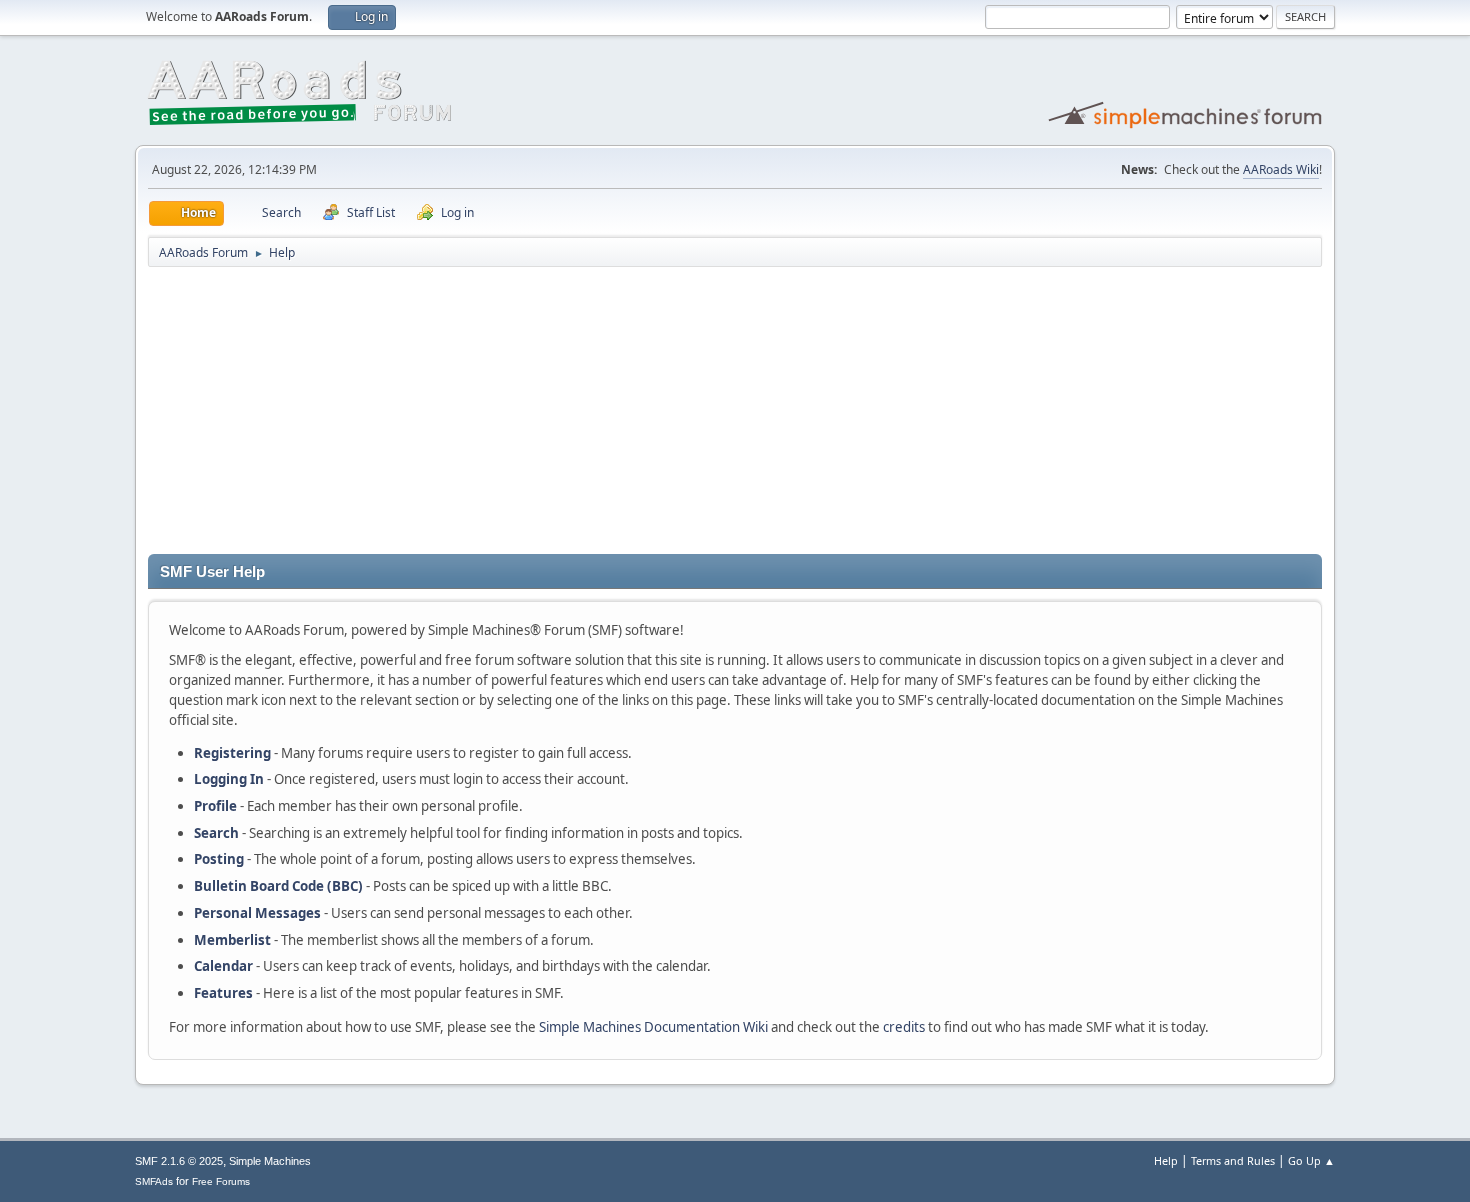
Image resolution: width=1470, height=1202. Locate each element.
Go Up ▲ (1311, 1160)
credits (904, 1027)
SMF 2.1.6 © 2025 (179, 1161)
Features (223, 993)
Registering (232, 753)
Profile (215, 806)
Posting (219, 859)
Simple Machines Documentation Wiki (653, 1027)
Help (1166, 1160)
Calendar (223, 966)
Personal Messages (257, 913)
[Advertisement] (735, 414)
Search (216, 833)
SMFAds (154, 1181)
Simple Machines (270, 1161)
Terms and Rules (1233, 1160)
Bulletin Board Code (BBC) (278, 886)
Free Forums (221, 1181)
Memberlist (232, 940)
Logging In (229, 779)
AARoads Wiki (1281, 169)
